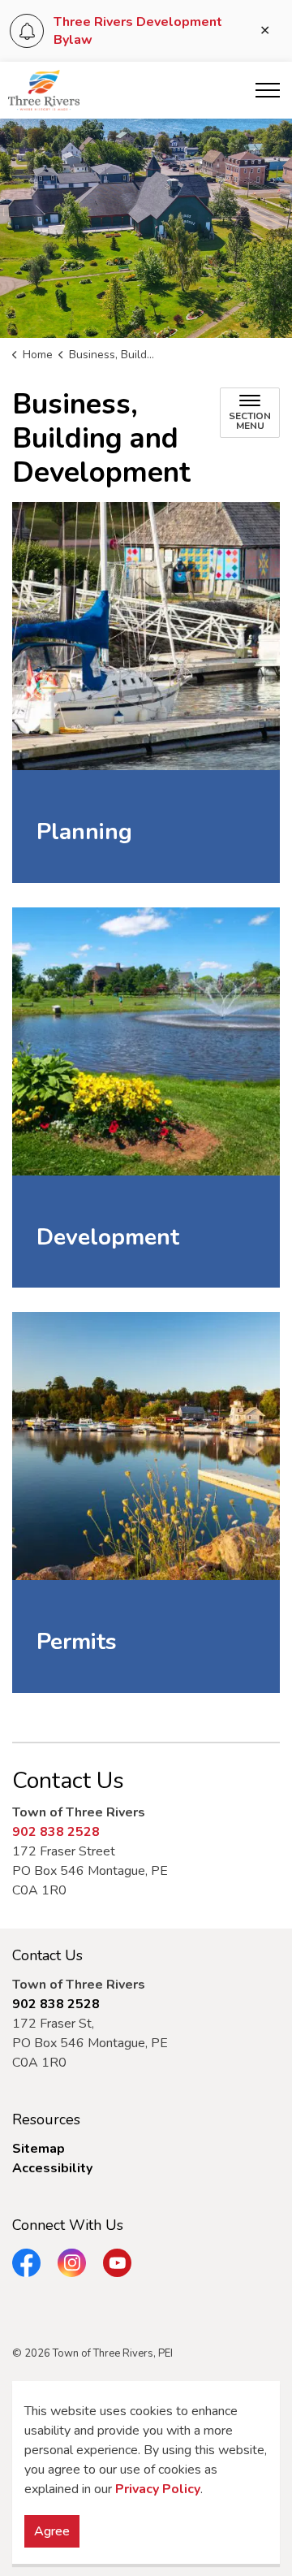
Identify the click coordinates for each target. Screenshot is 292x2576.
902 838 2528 (56, 1832)
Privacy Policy (158, 2489)
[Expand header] (268, 90)
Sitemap (39, 2149)
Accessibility (52, 2168)
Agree (52, 2531)
